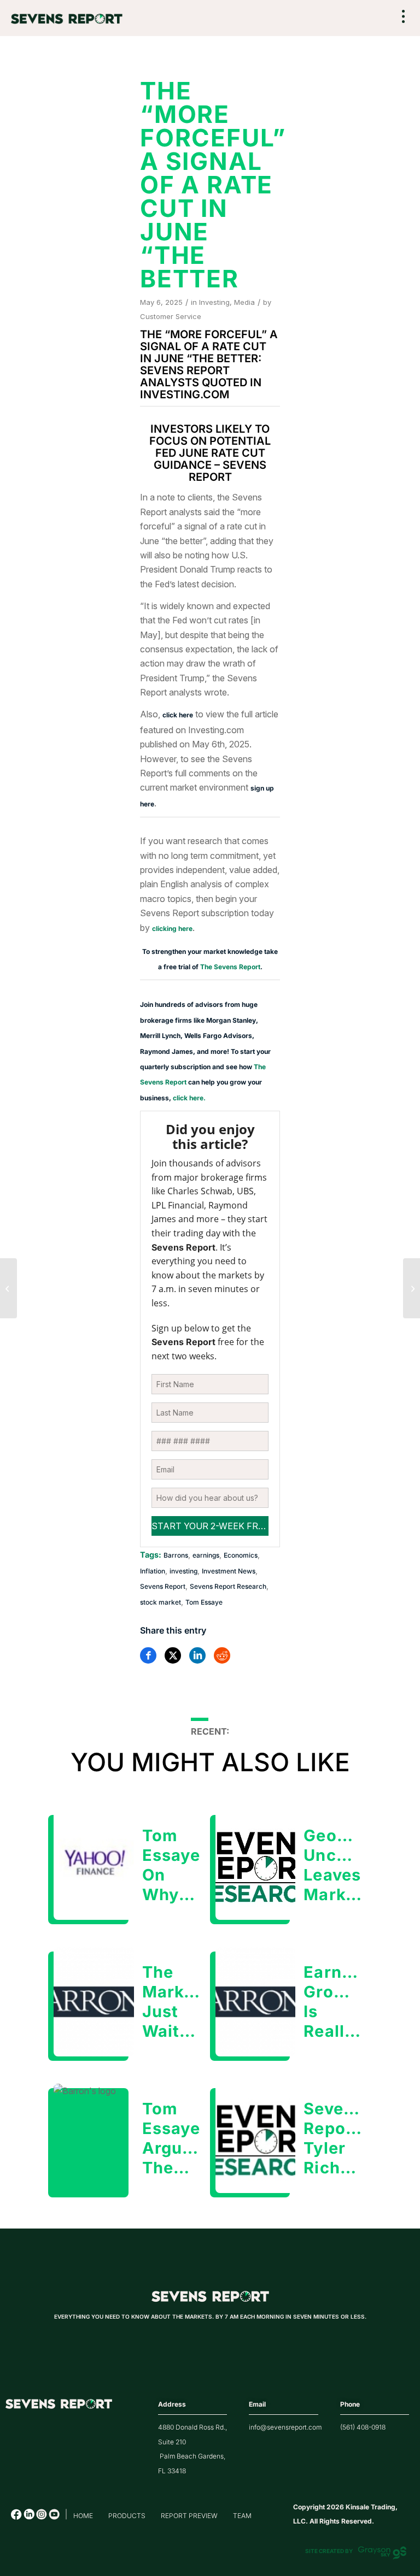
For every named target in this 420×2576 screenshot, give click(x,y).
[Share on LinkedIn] (197, 1655)
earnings (206, 1555)
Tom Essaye (204, 1602)
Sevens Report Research (228, 1586)
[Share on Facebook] (148, 1655)
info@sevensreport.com (285, 2427)
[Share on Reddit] (222, 1655)
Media (244, 302)
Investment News (229, 1571)
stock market (161, 1602)
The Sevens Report (230, 967)
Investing (214, 302)
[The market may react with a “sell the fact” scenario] (412, 1288)
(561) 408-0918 (363, 2427)
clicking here (172, 929)
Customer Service (171, 316)
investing (183, 1571)
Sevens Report (163, 1586)
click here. (189, 1098)
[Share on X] (173, 1655)
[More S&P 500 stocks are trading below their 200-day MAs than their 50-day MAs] (8, 1288)
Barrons (176, 1555)
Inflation (153, 1571)
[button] (404, 17)
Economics (241, 1555)
